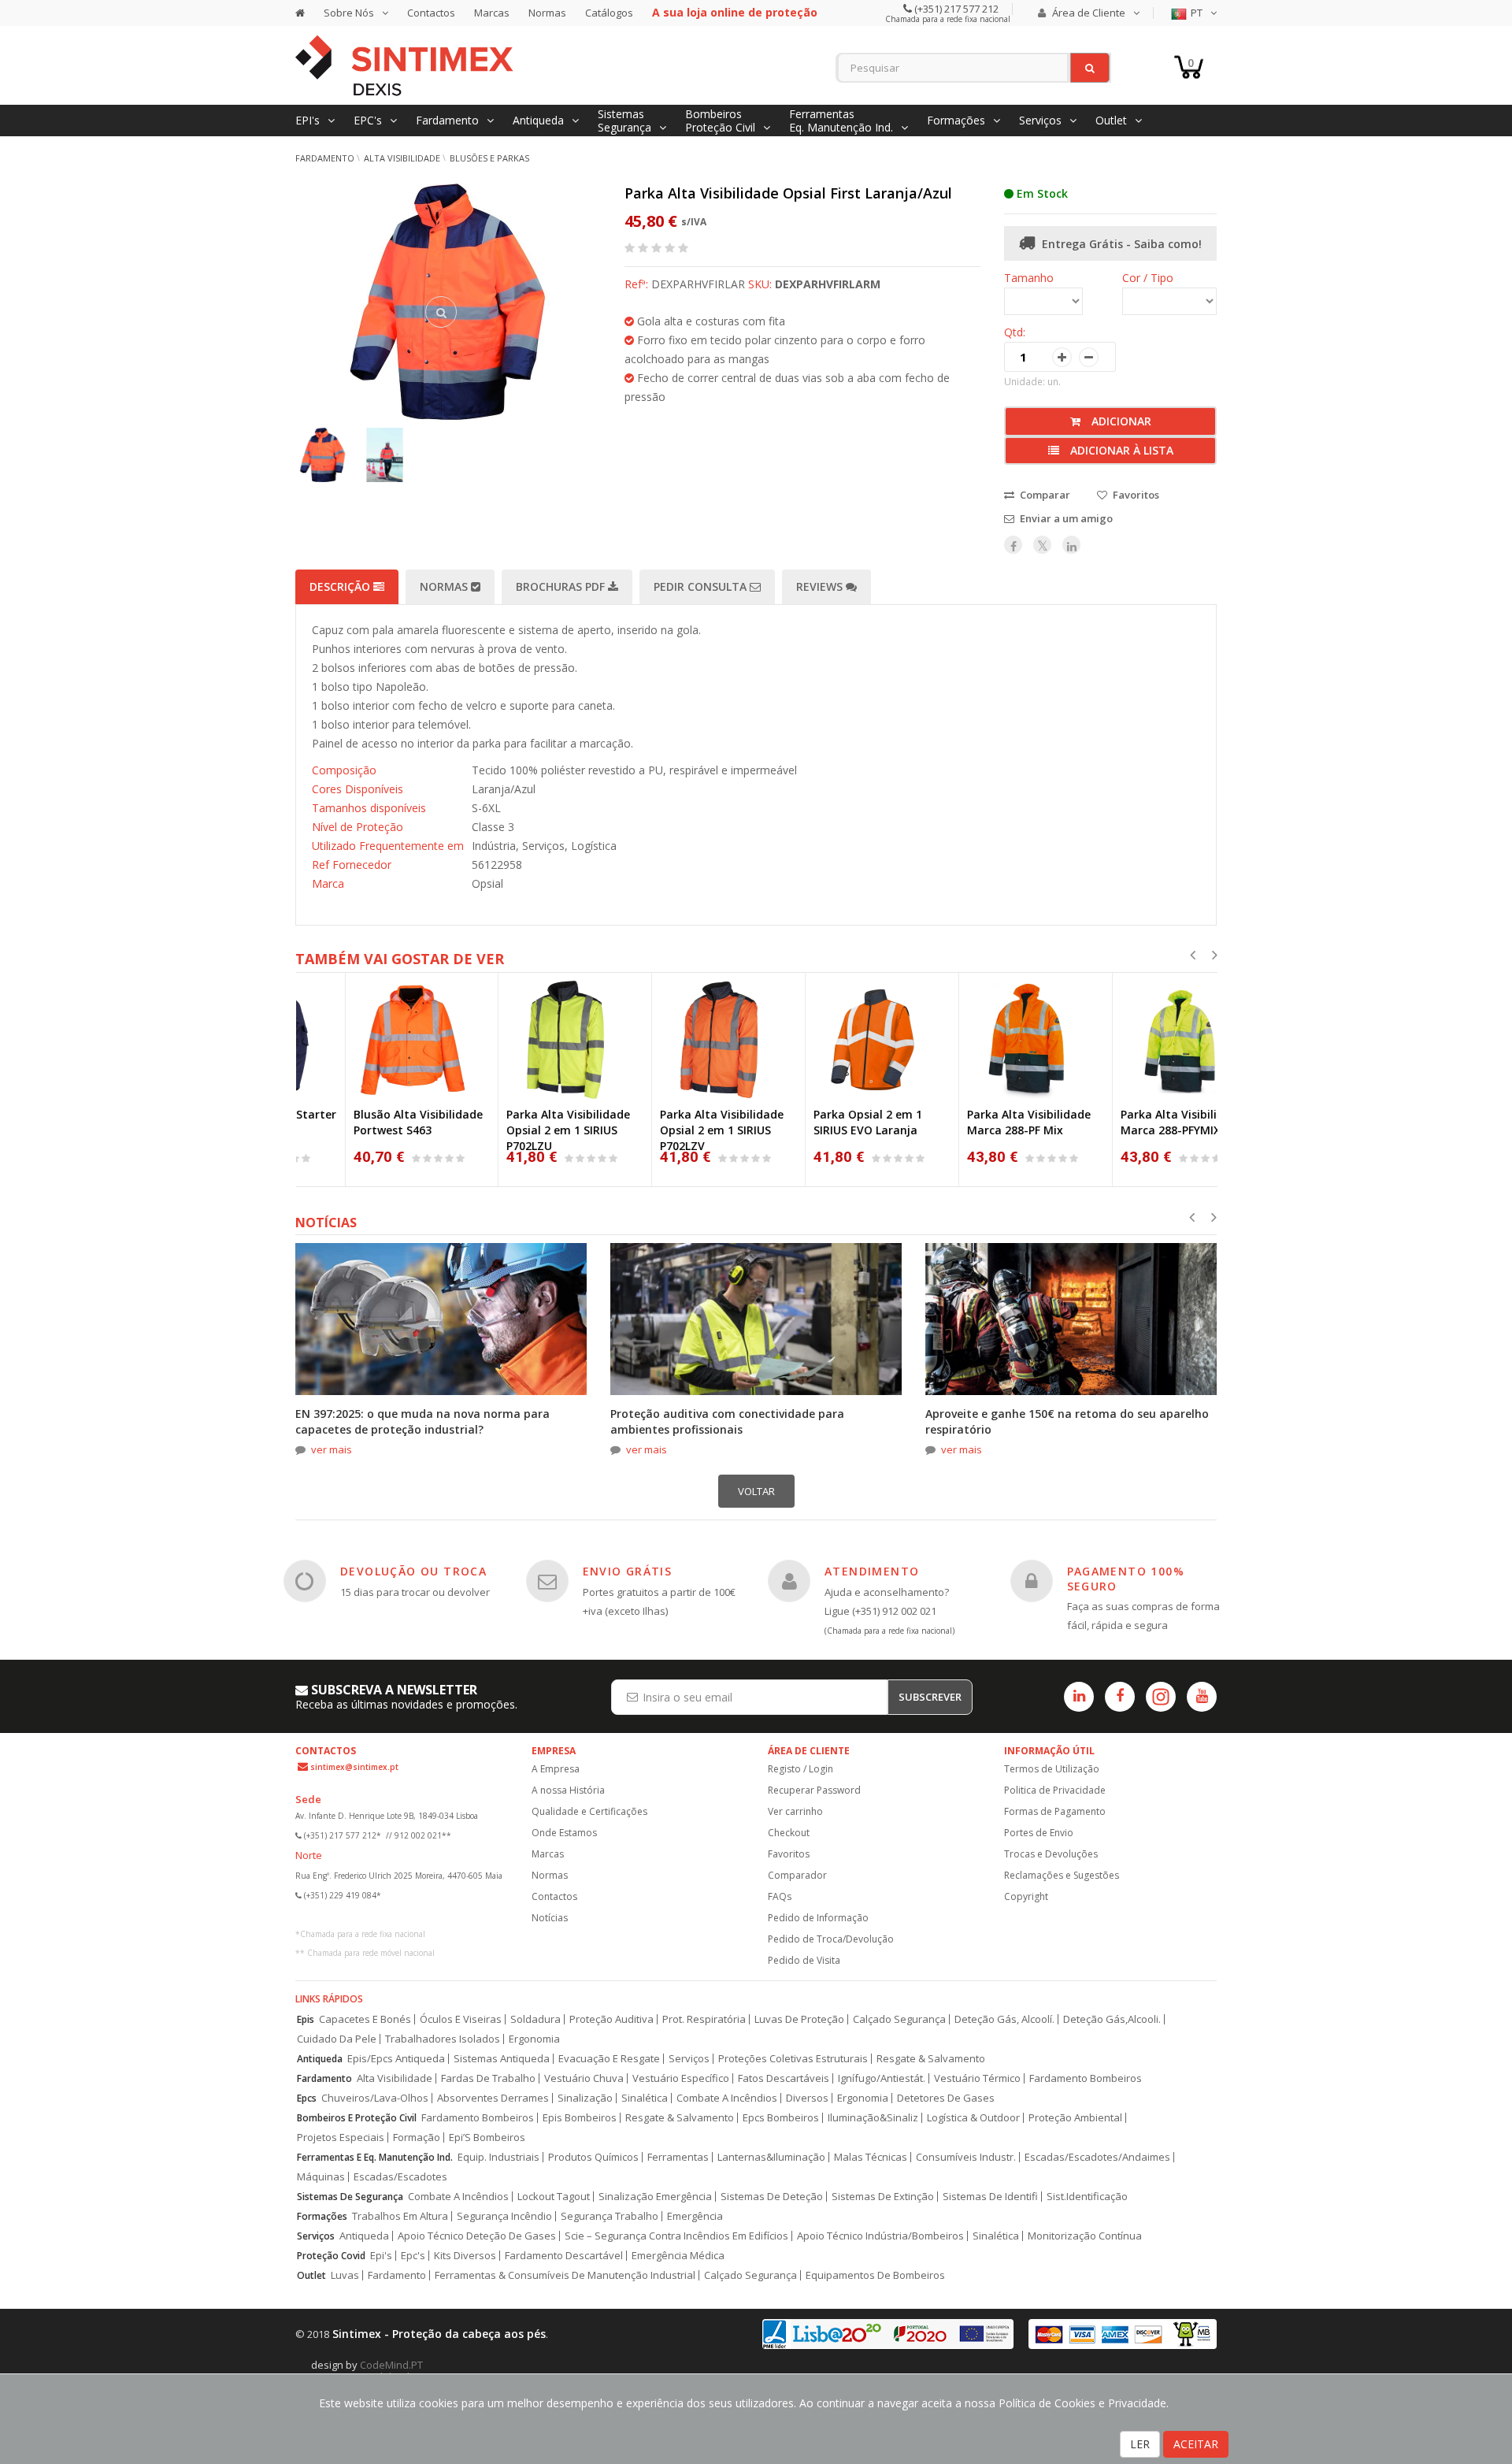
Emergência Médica (678, 2256)
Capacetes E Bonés (365, 2019)
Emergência (695, 2216)
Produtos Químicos (593, 2157)
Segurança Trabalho (610, 2216)
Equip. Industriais (498, 2157)
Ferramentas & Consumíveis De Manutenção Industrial (565, 2275)
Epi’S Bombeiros (487, 2137)
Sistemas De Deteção (772, 2197)
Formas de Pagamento (1055, 1811)
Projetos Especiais (341, 2137)
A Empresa (556, 1769)
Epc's (413, 2256)
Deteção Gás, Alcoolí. (1004, 2019)
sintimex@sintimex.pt (354, 1767)
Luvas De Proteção (799, 2019)
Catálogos (609, 13)
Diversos (807, 2098)
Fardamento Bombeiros (1086, 2078)
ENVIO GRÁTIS (628, 1571)
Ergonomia (534, 2039)
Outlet (311, 2275)
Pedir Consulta (702, 586)
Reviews (821, 586)
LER (1140, 2444)
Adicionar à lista (1120, 450)
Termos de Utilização (1052, 1769)
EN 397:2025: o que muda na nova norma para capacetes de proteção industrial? (422, 1421)
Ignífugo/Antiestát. (882, 2078)
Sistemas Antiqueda (502, 2059)
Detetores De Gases (946, 2098)
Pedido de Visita (804, 1960)
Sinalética (645, 2098)
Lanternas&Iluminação (771, 2157)
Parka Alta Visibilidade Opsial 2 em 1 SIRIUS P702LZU (519, 1130)
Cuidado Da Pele (337, 2039)
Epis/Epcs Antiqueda (396, 2059)
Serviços (689, 2059)
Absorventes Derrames (493, 2098)
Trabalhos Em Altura (400, 2216)
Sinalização (585, 2098)
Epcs (307, 2098)
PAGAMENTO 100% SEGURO (1126, 1578)
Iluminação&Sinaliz (873, 2118)
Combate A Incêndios (727, 2098)
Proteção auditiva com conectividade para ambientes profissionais (727, 1421)
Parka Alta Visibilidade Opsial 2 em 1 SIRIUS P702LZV (673, 1130)
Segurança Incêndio (504, 2216)
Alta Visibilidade (402, 158)
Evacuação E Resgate (609, 2059)
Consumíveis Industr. (966, 2157)
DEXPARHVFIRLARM (828, 284)
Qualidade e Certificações (589, 1811)
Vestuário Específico (681, 2078)
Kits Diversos (465, 2256)
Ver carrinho (795, 1811)
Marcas (492, 13)
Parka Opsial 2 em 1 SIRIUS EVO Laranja (819, 1122)
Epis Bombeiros (580, 2118)
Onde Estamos (564, 1833)
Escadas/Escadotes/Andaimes (1097, 2157)
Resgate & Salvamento (931, 2059)
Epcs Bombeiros (781, 2118)
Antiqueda (320, 2059)
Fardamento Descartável (564, 2256)
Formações (322, 2216)
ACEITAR (1196, 2444)
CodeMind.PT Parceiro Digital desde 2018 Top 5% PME (406, 2371)
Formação (417, 2137)
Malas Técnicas (871, 2157)
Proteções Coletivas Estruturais (793, 2059)
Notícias (550, 1918)
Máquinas (321, 2177)
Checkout (789, 1833)
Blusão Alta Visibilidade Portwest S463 (369, 1122)
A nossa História (568, 1790)
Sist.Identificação (1087, 2197)
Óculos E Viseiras (461, 2019)
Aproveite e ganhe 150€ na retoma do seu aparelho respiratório (1067, 1421)
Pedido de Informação (818, 1918)
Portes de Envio (1039, 1833)
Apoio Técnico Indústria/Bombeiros (880, 2236)
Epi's (381, 2256)
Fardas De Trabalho (488, 2078)
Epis (306, 2019)
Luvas (345, 2275)
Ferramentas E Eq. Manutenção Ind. (375, 2157)
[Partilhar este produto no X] (1042, 545)
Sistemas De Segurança (350, 2197)
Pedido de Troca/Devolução (831, 1939)
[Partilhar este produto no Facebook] (1013, 545)
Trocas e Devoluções (1051, 1854)
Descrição (341, 586)
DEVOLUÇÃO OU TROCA (413, 1571)
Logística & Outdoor (973, 2118)
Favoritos (789, 1854)
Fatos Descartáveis (784, 2078)
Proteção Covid (331, 2256)
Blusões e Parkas (489, 158)
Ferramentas (678, 2157)
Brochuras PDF (562, 586)
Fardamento (325, 158)
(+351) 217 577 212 (955, 9)
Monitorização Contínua (1085, 2236)
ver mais (332, 1449)
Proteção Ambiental (1075, 2118)
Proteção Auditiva (611, 2019)
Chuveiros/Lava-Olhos (375, 2098)
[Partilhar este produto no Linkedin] (1071, 545)
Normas (547, 13)
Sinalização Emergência (655, 2197)
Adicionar (1120, 421)
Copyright (1026, 1896)
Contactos (431, 13)
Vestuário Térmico (977, 2078)
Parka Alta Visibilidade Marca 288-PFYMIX (1134, 1122)
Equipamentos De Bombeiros (875, 2275)
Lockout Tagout (554, 2197)
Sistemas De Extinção (883, 2197)
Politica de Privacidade (1055, 1790)
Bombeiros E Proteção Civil (357, 2118)
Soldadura (535, 2019)
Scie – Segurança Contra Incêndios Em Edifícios (676, 2236)
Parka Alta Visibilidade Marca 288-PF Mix (980, 1122)
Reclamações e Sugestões (1062, 1875)
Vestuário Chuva (584, 2078)
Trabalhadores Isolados (443, 2039)
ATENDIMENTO (872, 1571)
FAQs (780, 1896)
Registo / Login (800, 1769)
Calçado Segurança (899, 2019)
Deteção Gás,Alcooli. (1112, 2019)
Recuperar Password (814, 1790)
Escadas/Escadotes (400, 2177)
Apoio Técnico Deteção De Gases (477, 2236)
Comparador (797, 1875)
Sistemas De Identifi (990, 2197)
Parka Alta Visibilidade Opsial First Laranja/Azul (788, 193)
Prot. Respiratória (704, 2019)
